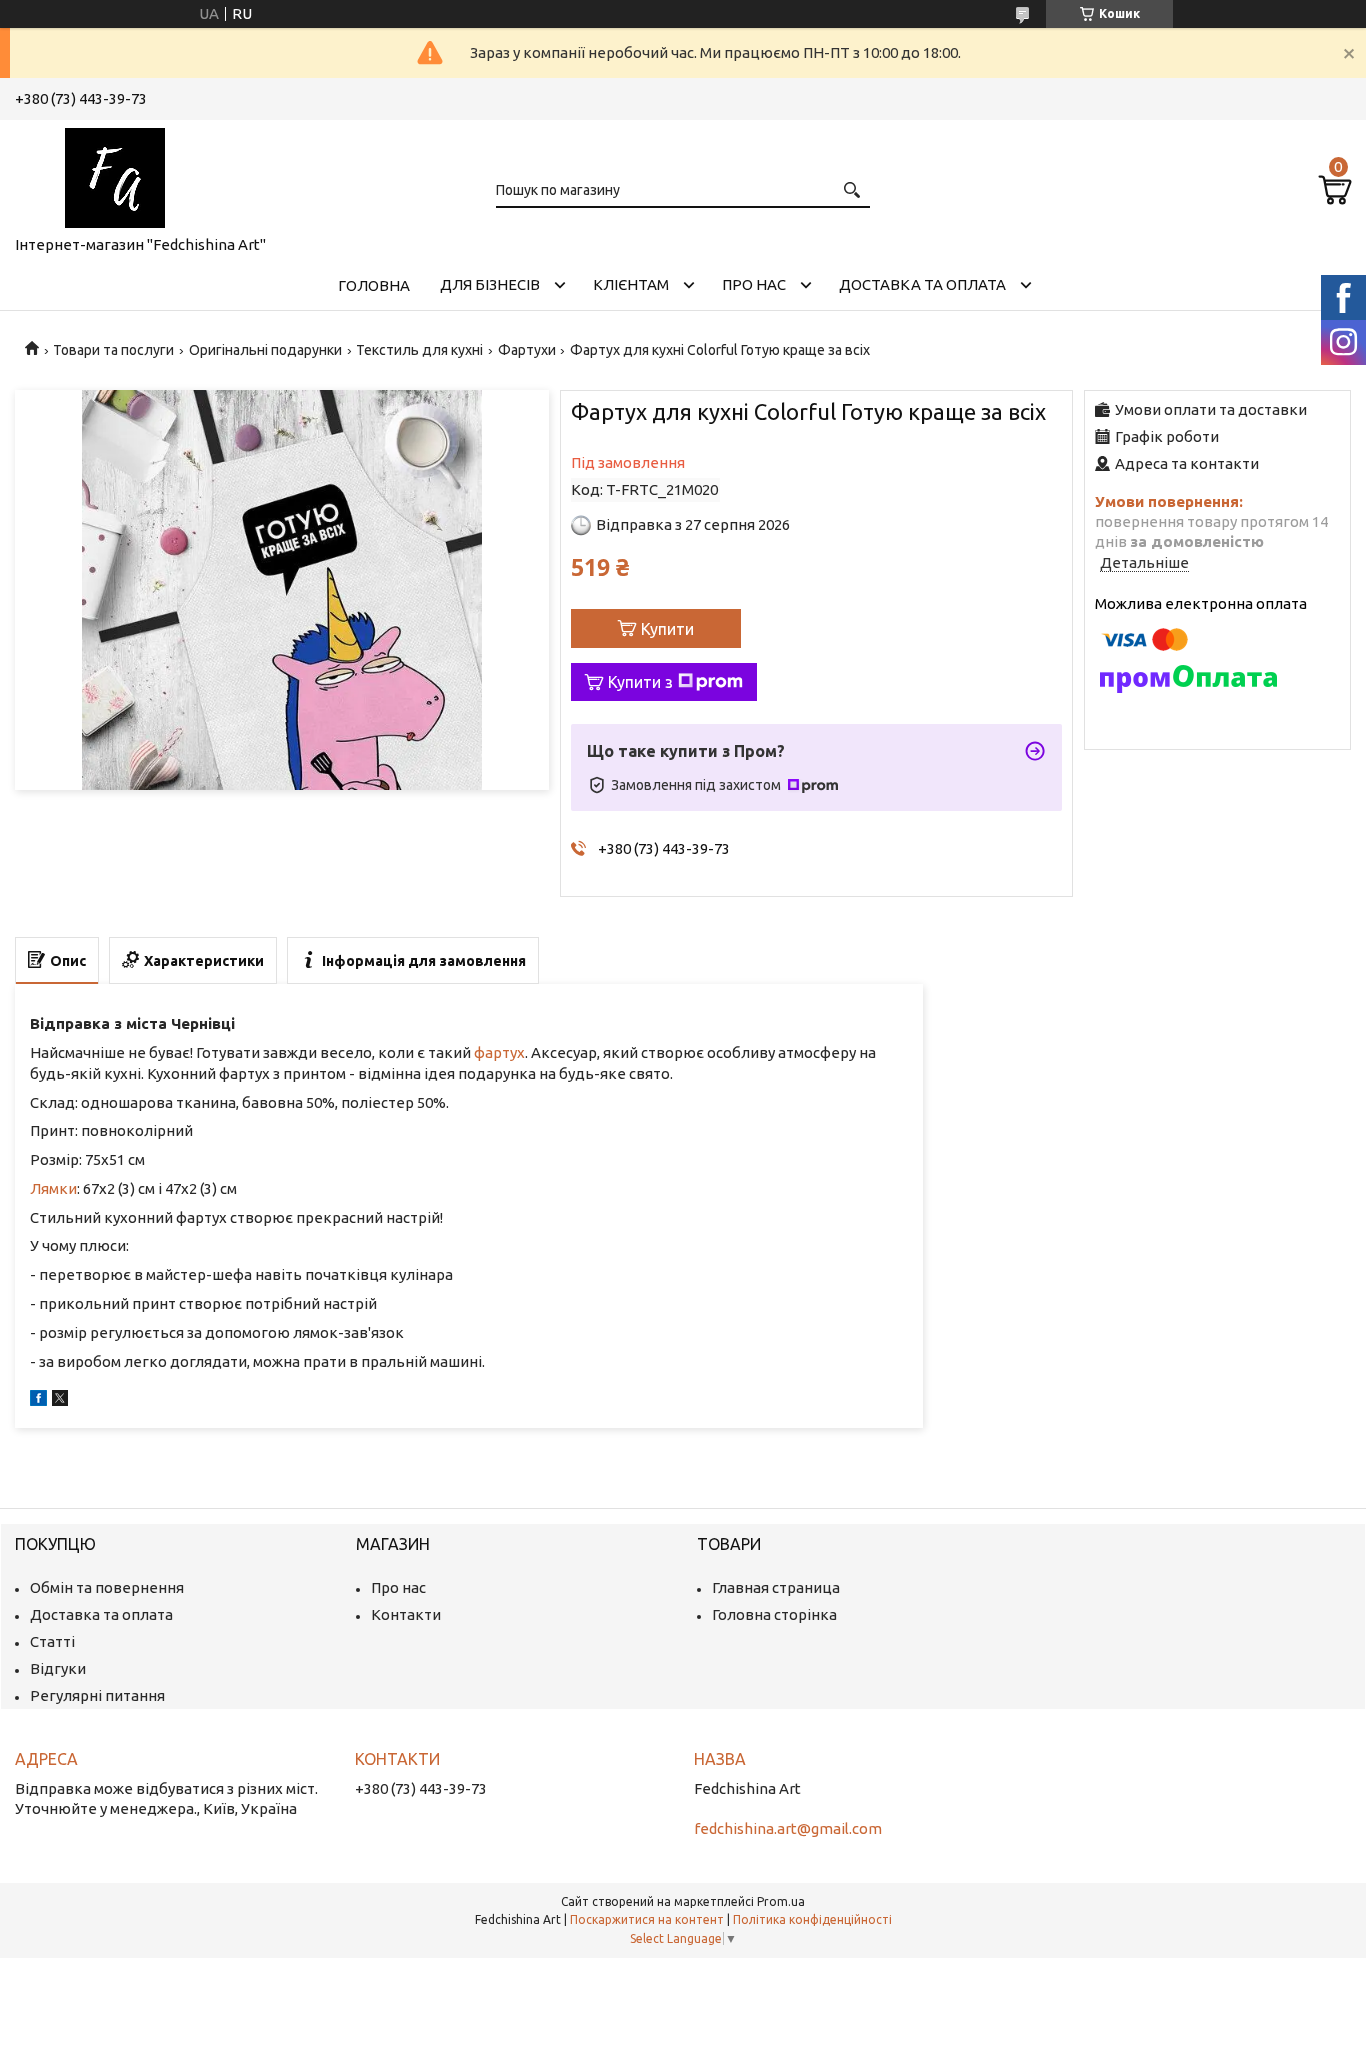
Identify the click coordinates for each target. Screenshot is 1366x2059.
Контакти (406, 1614)
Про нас (754, 284)
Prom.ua (781, 1901)
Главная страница (776, 1587)
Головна (374, 285)
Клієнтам (631, 284)
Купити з (640, 682)
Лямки (53, 1188)
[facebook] (38, 1400)
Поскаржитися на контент (647, 1919)
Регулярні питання (97, 1695)
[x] (60, 1400)
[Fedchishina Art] (115, 174)
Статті (52, 1641)
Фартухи (527, 350)
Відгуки (58, 1668)
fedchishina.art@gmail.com (788, 1828)
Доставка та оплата (922, 284)
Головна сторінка (774, 1614)
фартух (499, 1052)
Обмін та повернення (107, 1587)
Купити (667, 629)
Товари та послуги (113, 350)
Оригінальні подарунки (265, 350)
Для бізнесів (490, 284)
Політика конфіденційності (812, 1919)
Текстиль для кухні (419, 350)
